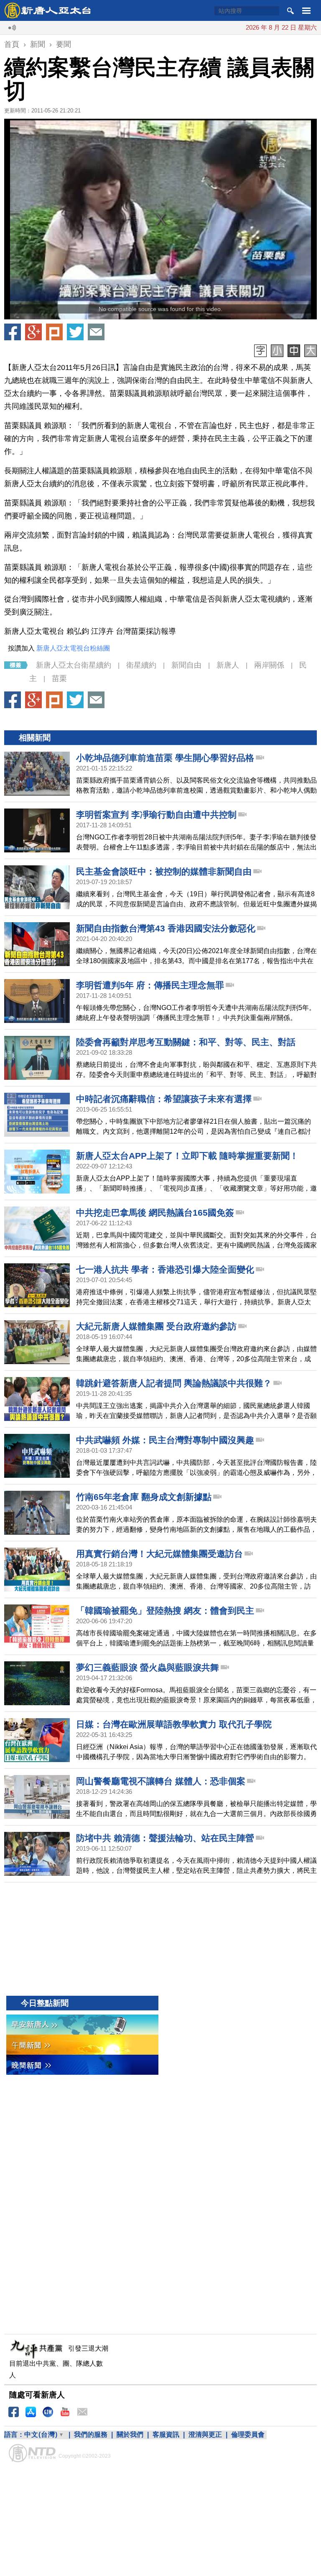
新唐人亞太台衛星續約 (74, 665)
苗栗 (59, 678)
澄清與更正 (205, 2434)
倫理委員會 (248, 2434)
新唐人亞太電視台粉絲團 (73, 648)
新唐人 (228, 665)
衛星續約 (141, 665)
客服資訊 (166, 2434)
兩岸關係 (269, 665)
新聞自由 (186, 665)
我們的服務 (91, 2434)
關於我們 (130, 2434)
